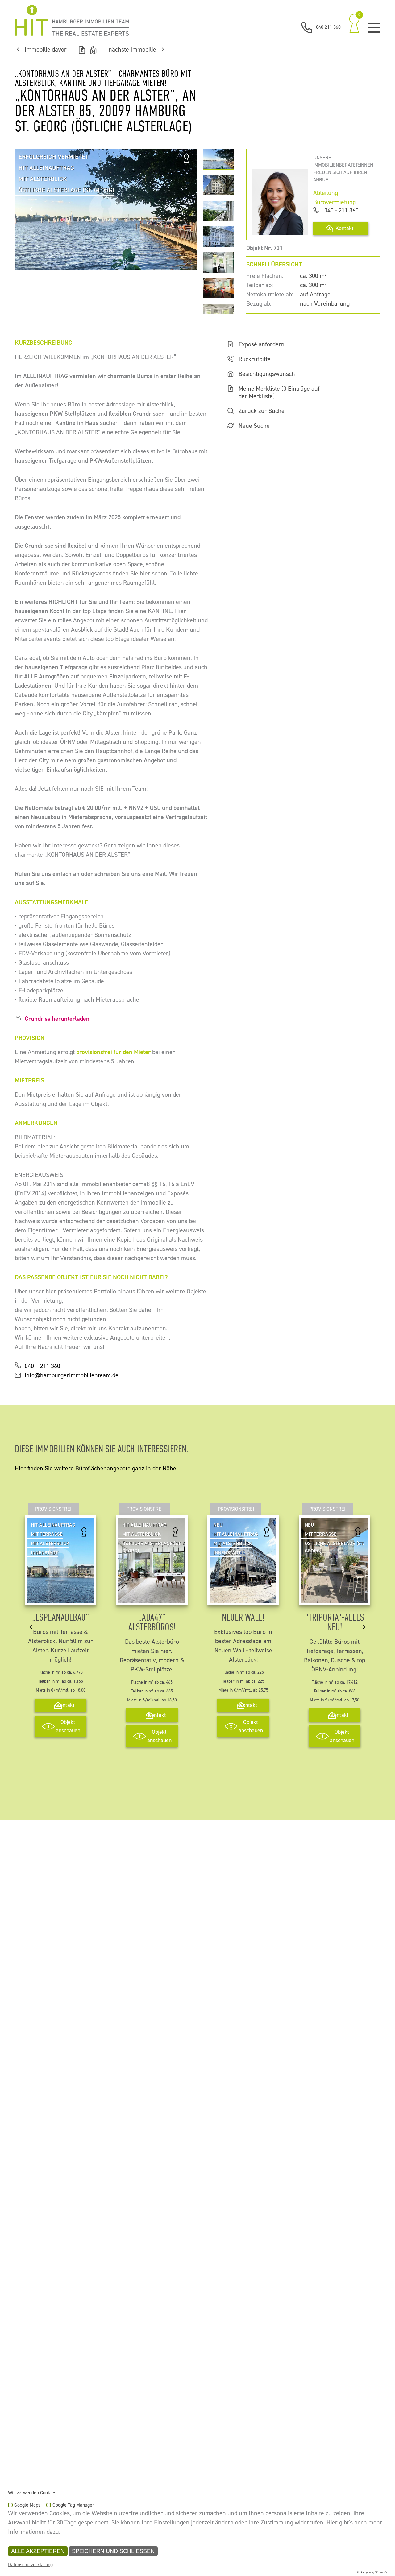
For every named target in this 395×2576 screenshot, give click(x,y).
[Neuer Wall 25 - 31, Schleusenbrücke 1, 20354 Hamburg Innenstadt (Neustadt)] (243, 1598)
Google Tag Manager (73, 2505)
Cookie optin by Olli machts (372, 2572)
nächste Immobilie (132, 50)
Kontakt (345, 228)
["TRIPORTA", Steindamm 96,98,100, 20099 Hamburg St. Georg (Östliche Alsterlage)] (335, 1598)
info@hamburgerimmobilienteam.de (72, 1375)
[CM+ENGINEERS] (72, 20)
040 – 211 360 (42, 1366)
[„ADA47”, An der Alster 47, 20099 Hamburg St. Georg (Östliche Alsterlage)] (152, 1598)
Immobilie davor (46, 50)
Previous (31, 209)
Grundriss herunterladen (57, 1019)
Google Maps (27, 2505)
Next (181, 209)
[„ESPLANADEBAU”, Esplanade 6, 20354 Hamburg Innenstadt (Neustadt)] (60, 1598)
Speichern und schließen (113, 2551)
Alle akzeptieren (38, 2551)
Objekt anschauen (68, 1726)
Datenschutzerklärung (30, 2565)
